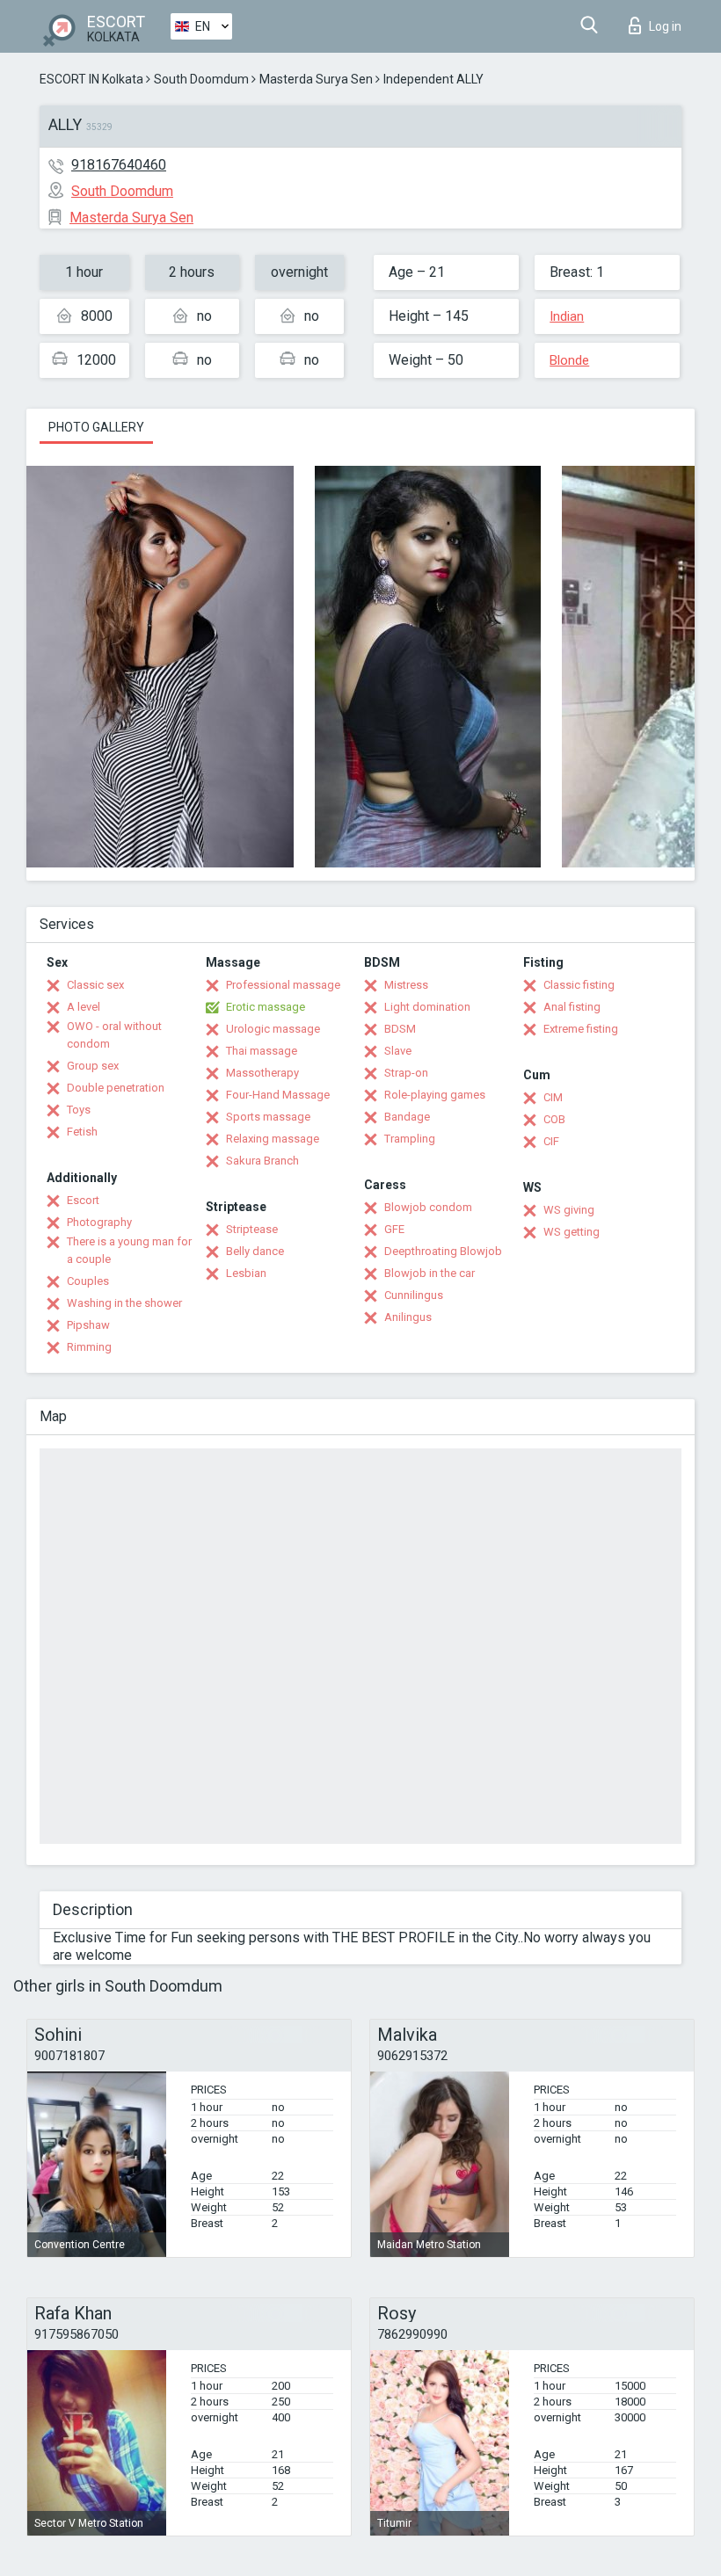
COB (554, 1119)
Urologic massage (273, 1029)
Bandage (407, 1117)
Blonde (569, 360)
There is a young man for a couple (129, 1250)
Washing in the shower (124, 1303)
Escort (83, 1200)
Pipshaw (88, 1325)
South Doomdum (201, 79)
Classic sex (95, 985)
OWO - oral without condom (114, 1035)
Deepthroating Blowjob (443, 1251)
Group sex (93, 1066)
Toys (79, 1110)
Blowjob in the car (430, 1273)
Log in (665, 26)
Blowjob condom (428, 1207)
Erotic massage (266, 1007)
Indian (567, 316)
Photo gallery (96, 427)
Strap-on (406, 1073)
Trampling (410, 1139)
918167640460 (119, 165)
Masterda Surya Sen (316, 79)
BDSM (400, 1029)
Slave (398, 1051)
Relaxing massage (273, 1139)
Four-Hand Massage (278, 1095)
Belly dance (255, 1251)
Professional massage (283, 985)
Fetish (82, 1132)
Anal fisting (572, 1007)
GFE (394, 1229)
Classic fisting (579, 985)
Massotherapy (262, 1073)
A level (84, 1007)
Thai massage (262, 1051)
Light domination (427, 1007)
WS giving (569, 1210)
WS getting (572, 1232)
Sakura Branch (262, 1161)
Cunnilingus (414, 1295)
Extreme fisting (581, 1029)
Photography (99, 1222)
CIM (553, 1097)
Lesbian (246, 1273)
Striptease (252, 1229)
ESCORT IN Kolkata (91, 79)
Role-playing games (435, 1095)
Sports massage (268, 1117)
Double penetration (116, 1088)
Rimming (89, 1347)
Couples (88, 1281)
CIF (551, 1141)
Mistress (406, 985)
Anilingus (408, 1317)
